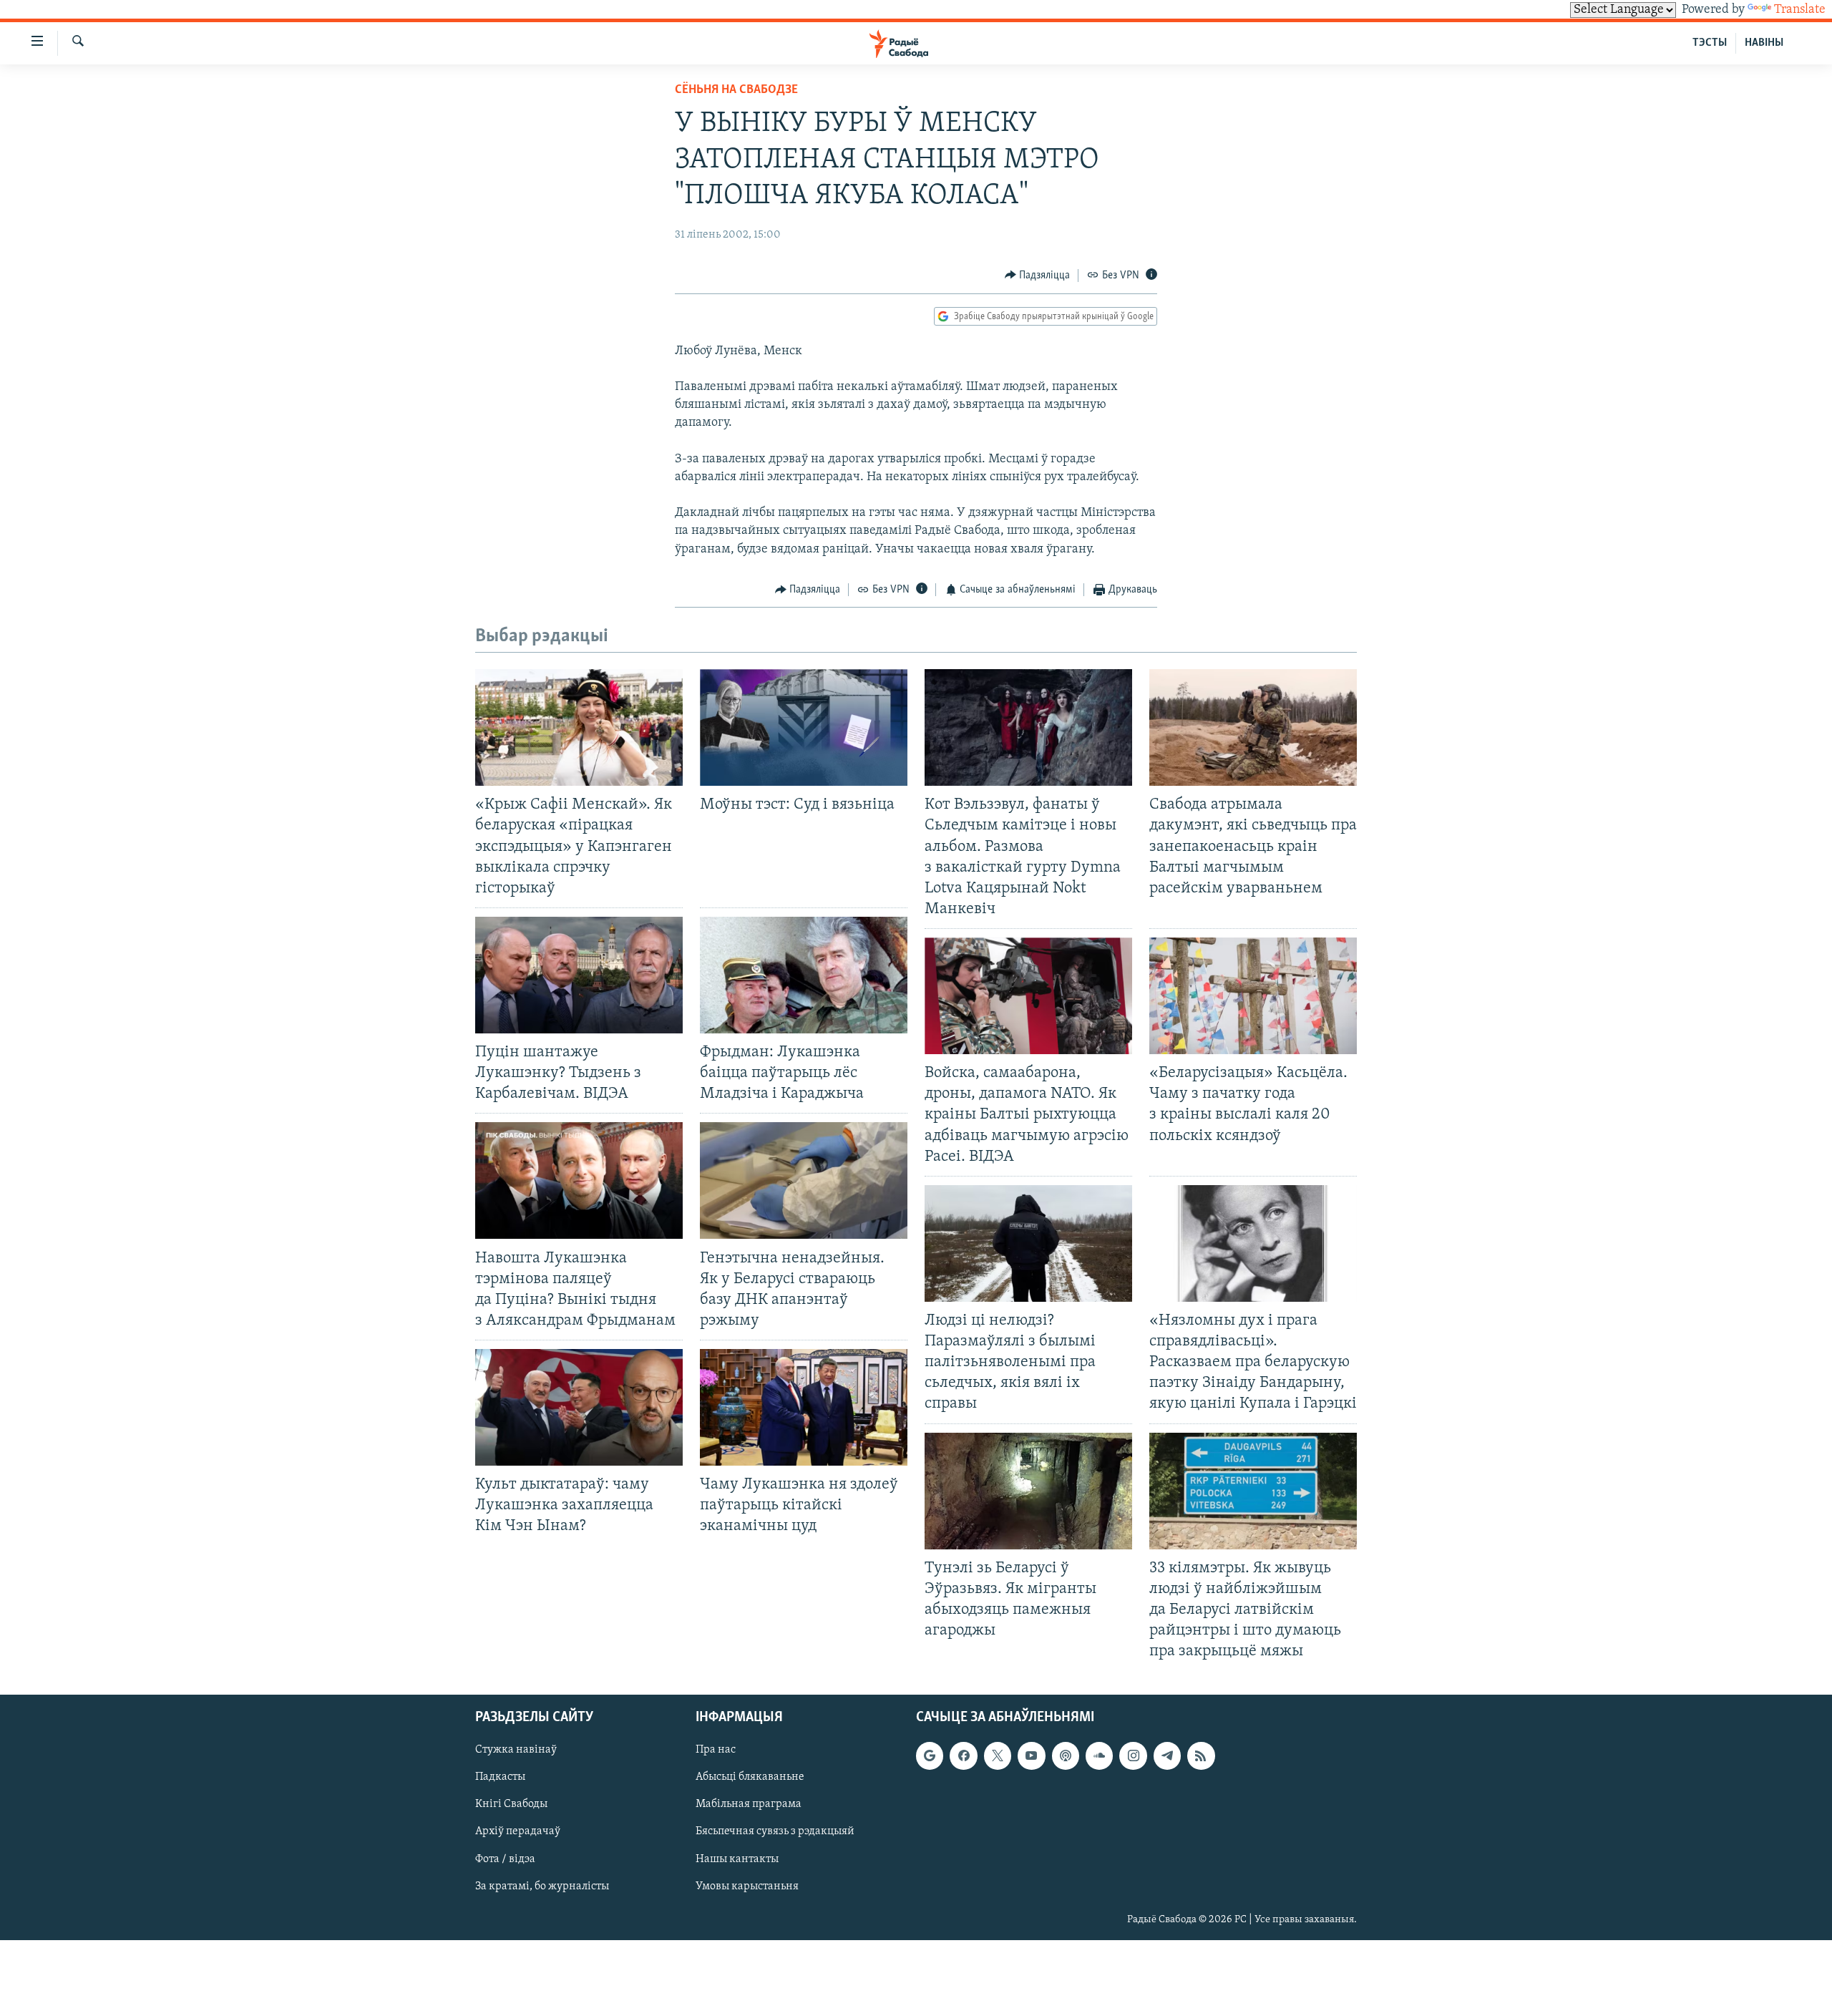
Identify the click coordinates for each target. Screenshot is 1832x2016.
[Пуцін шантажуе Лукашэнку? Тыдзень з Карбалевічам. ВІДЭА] (579, 975)
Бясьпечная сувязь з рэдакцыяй (775, 1832)
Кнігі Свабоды (511, 1805)
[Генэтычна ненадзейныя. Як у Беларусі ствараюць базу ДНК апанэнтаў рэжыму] (804, 1180)
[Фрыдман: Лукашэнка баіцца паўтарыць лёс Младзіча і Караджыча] (804, 975)
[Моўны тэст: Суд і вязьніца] (804, 727)
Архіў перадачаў (518, 1832)
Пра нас (716, 1750)
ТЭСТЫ (1710, 43)
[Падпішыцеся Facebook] (963, 1756)
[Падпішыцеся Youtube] (1031, 1756)
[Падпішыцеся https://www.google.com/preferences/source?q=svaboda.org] (930, 1756)
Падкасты (500, 1778)
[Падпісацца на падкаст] (1066, 1756)
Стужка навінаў (516, 1750)
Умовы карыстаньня (747, 1886)
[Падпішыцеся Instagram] (1133, 1756)
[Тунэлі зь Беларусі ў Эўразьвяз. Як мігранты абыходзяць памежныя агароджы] (1028, 1491)
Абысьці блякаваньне (750, 1778)
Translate (1800, 10)
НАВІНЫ (1764, 43)
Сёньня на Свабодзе (736, 90)
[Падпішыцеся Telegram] (1167, 1756)
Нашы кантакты (737, 1859)
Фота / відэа (505, 1859)
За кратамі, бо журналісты (542, 1886)
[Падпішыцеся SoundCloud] (1099, 1756)
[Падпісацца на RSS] (1201, 1756)
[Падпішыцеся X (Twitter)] (998, 1756)
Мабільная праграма (749, 1805)
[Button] (1038, 276)
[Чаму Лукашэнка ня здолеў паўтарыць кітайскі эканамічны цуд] (804, 1407)
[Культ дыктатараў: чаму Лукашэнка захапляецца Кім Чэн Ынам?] (579, 1407)
